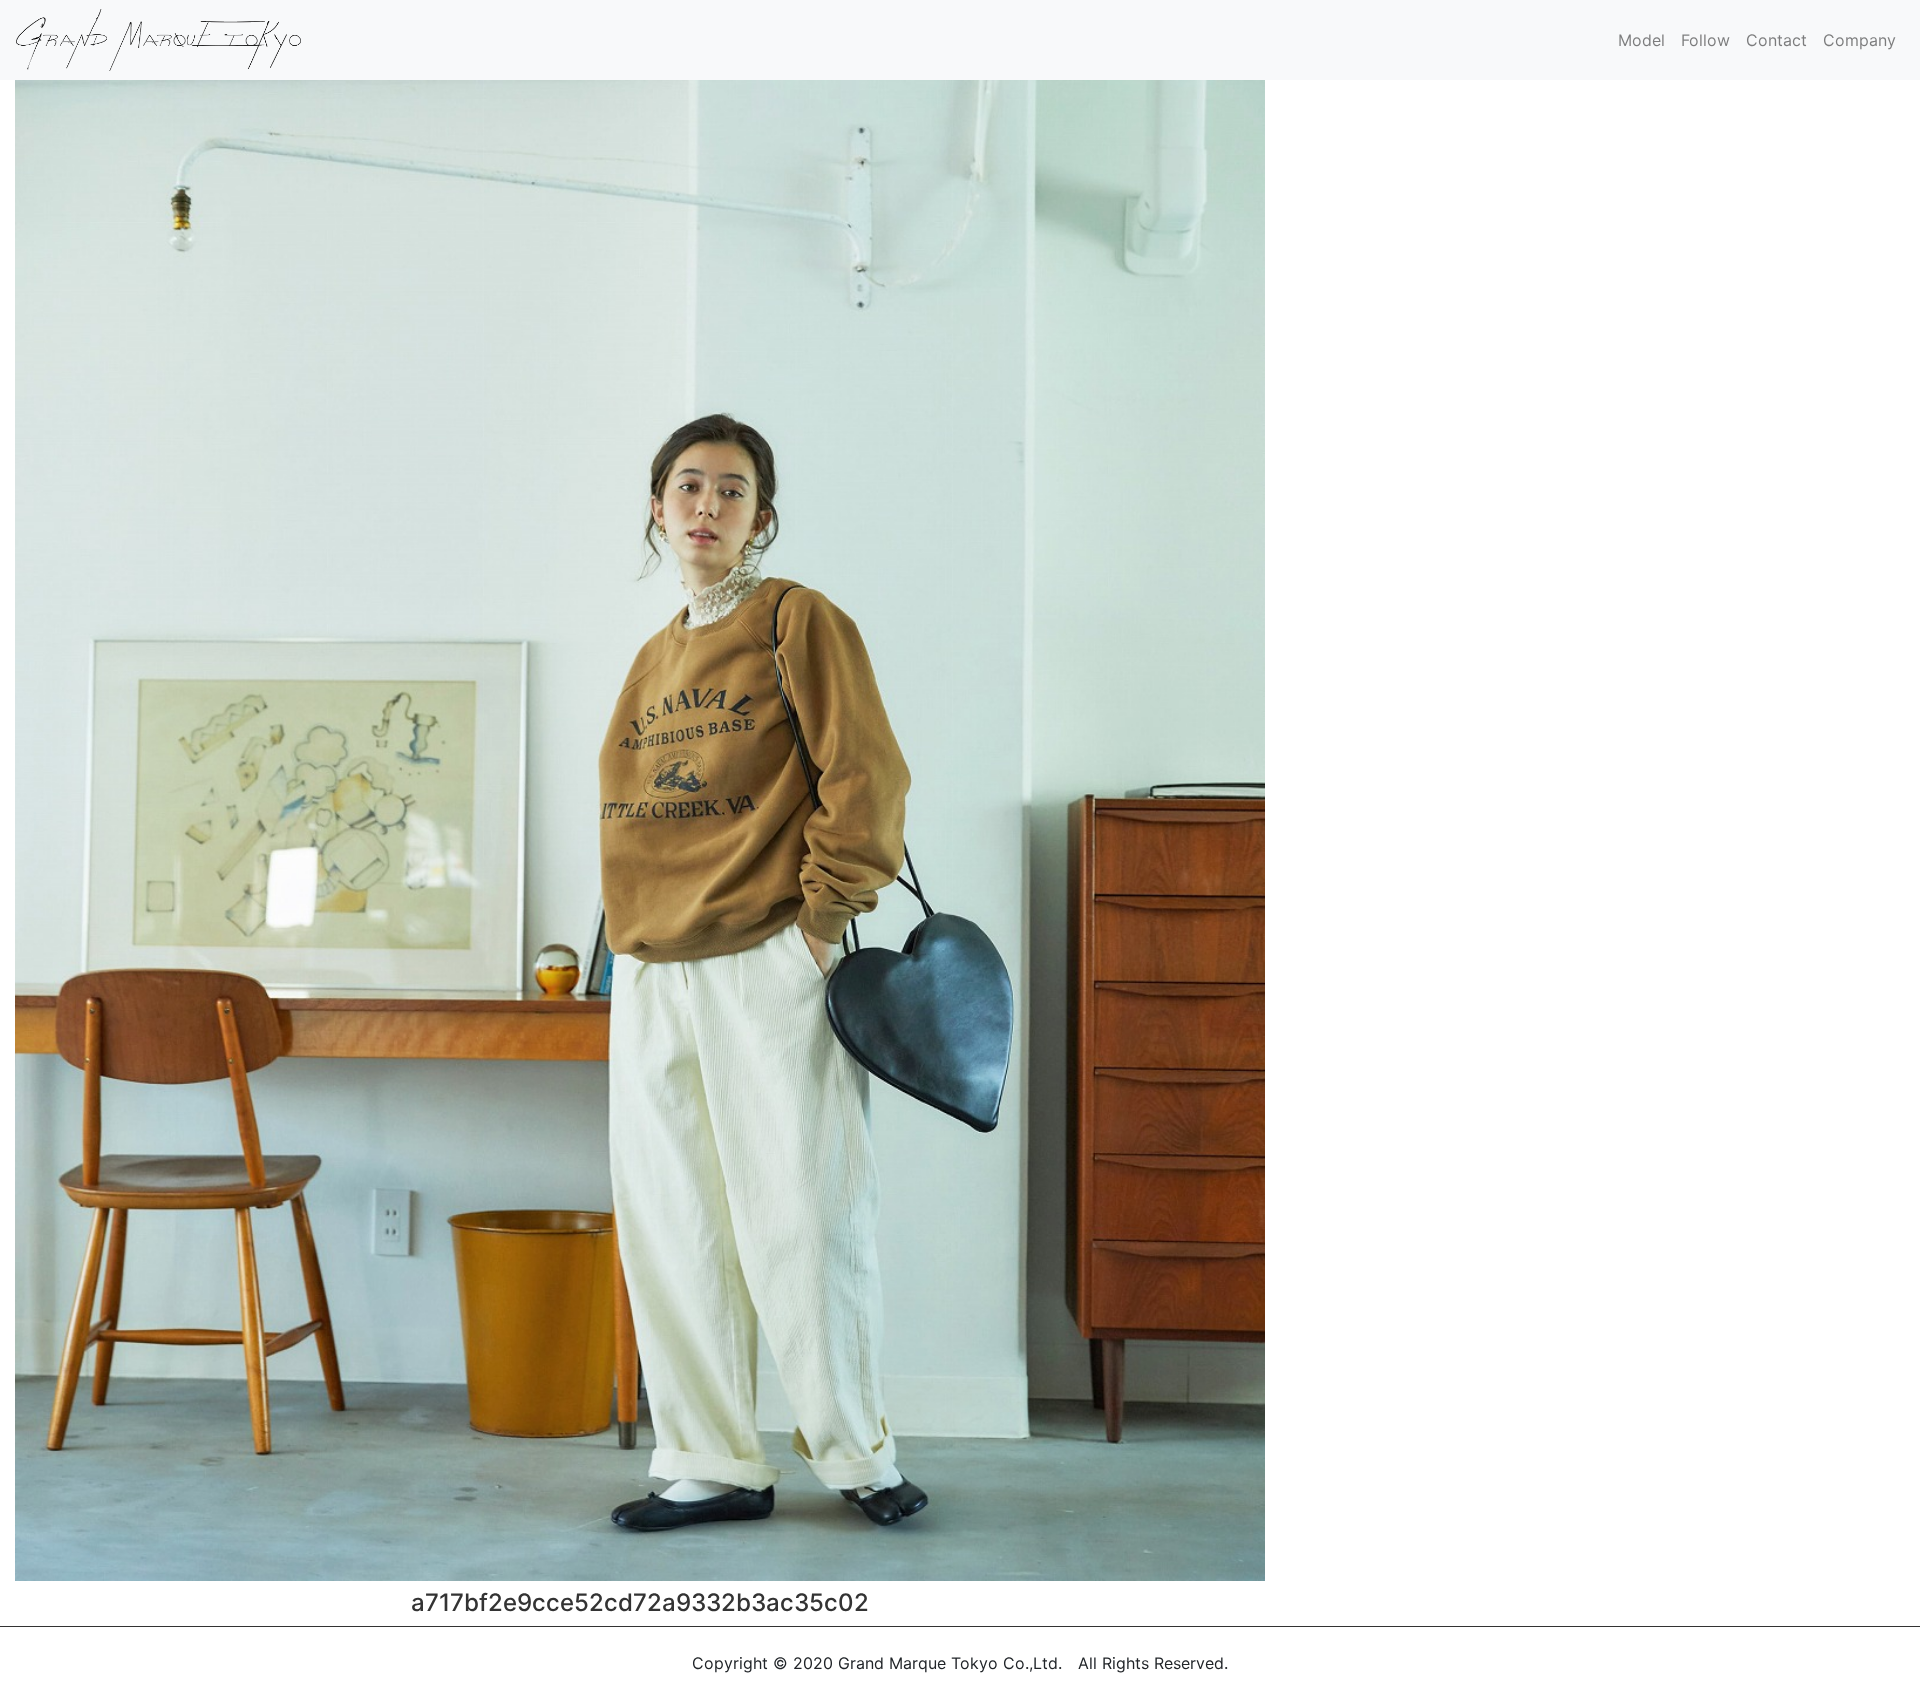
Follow (1705, 40)
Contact (1776, 40)
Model (1641, 40)
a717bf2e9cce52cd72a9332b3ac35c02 (640, 1602)
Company (1859, 40)
